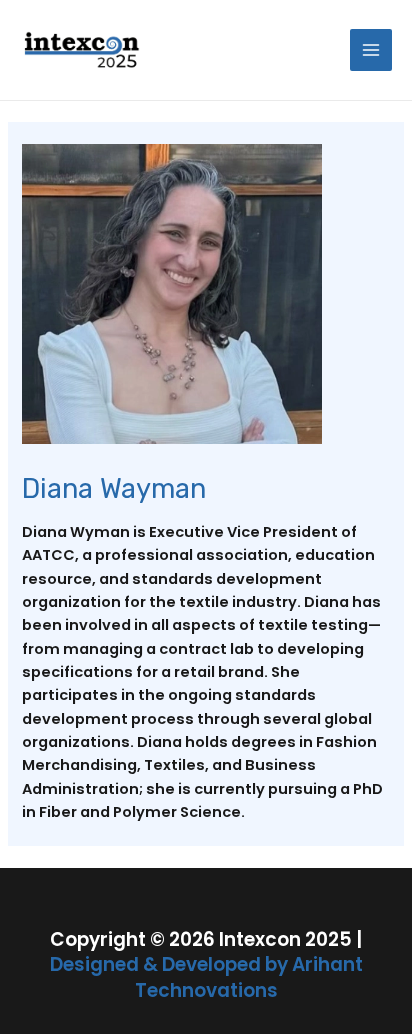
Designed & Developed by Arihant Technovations (206, 977)
